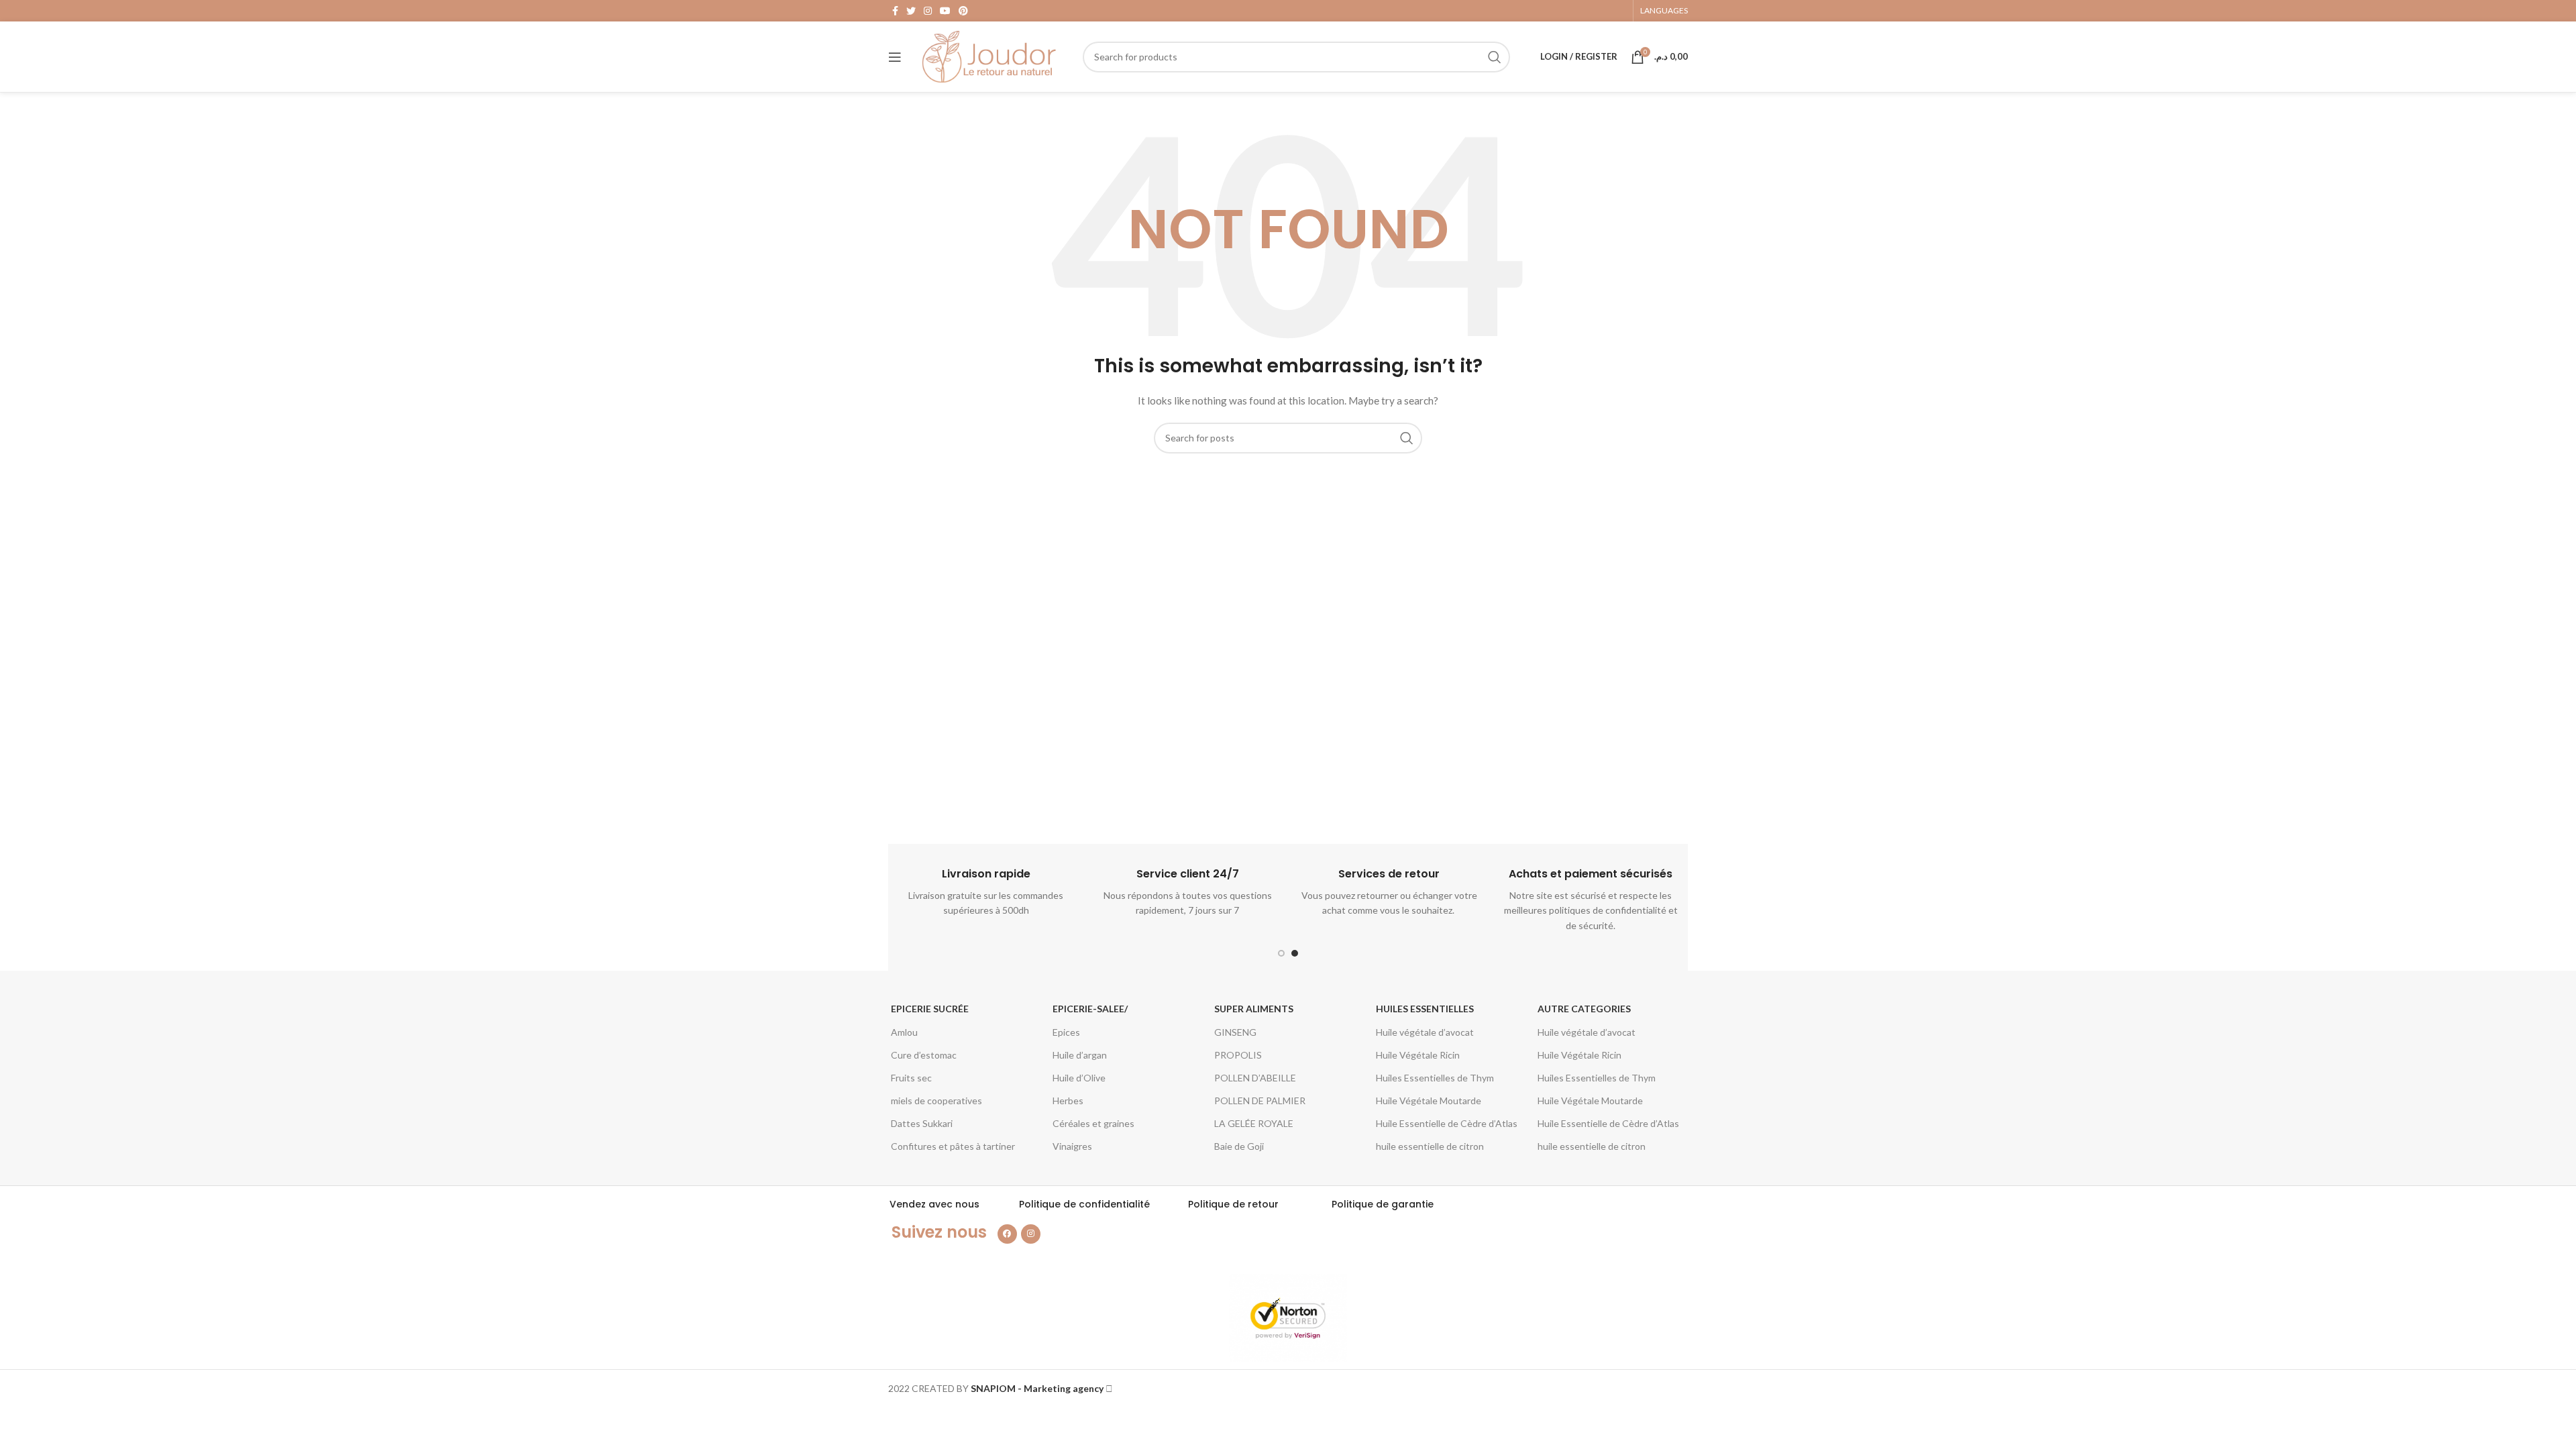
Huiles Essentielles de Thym (1435, 1078)
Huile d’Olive (1079, 1078)
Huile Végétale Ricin (1418, 1055)
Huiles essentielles (1425, 1009)
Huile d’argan (1080, 1055)
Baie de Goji (1239, 1146)
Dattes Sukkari (922, 1123)
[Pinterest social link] (963, 11)
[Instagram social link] (928, 11)
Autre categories (1584, 1009)
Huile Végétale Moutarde (1429, 1101)
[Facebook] (1007, 1234)
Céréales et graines (1093, 1123)
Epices (1066, 1032)
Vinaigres (1072, 1146)
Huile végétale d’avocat (1425, 1032)
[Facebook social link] (895, 11)
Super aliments (1254, 1009)
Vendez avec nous (934, 1204)
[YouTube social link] (945, 11)
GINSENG (1235, 1032)
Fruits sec (911, 1078)
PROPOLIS (1238, 1055)
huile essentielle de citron (1430, 1146)
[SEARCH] (1495, 57)
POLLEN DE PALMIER (1260, 1101)
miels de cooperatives (936, 1101)
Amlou (904, 1032)
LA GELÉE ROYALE (1254, 1123)
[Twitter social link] (911, 11)
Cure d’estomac (924, 1055)
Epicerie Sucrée (930, 1009)
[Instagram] (1031, 1234)
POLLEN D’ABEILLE (1255, 1078)
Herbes (1068, 1101)
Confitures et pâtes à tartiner (953, 1146)
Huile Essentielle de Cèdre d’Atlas (1447, 1123)
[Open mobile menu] (895, 57)
